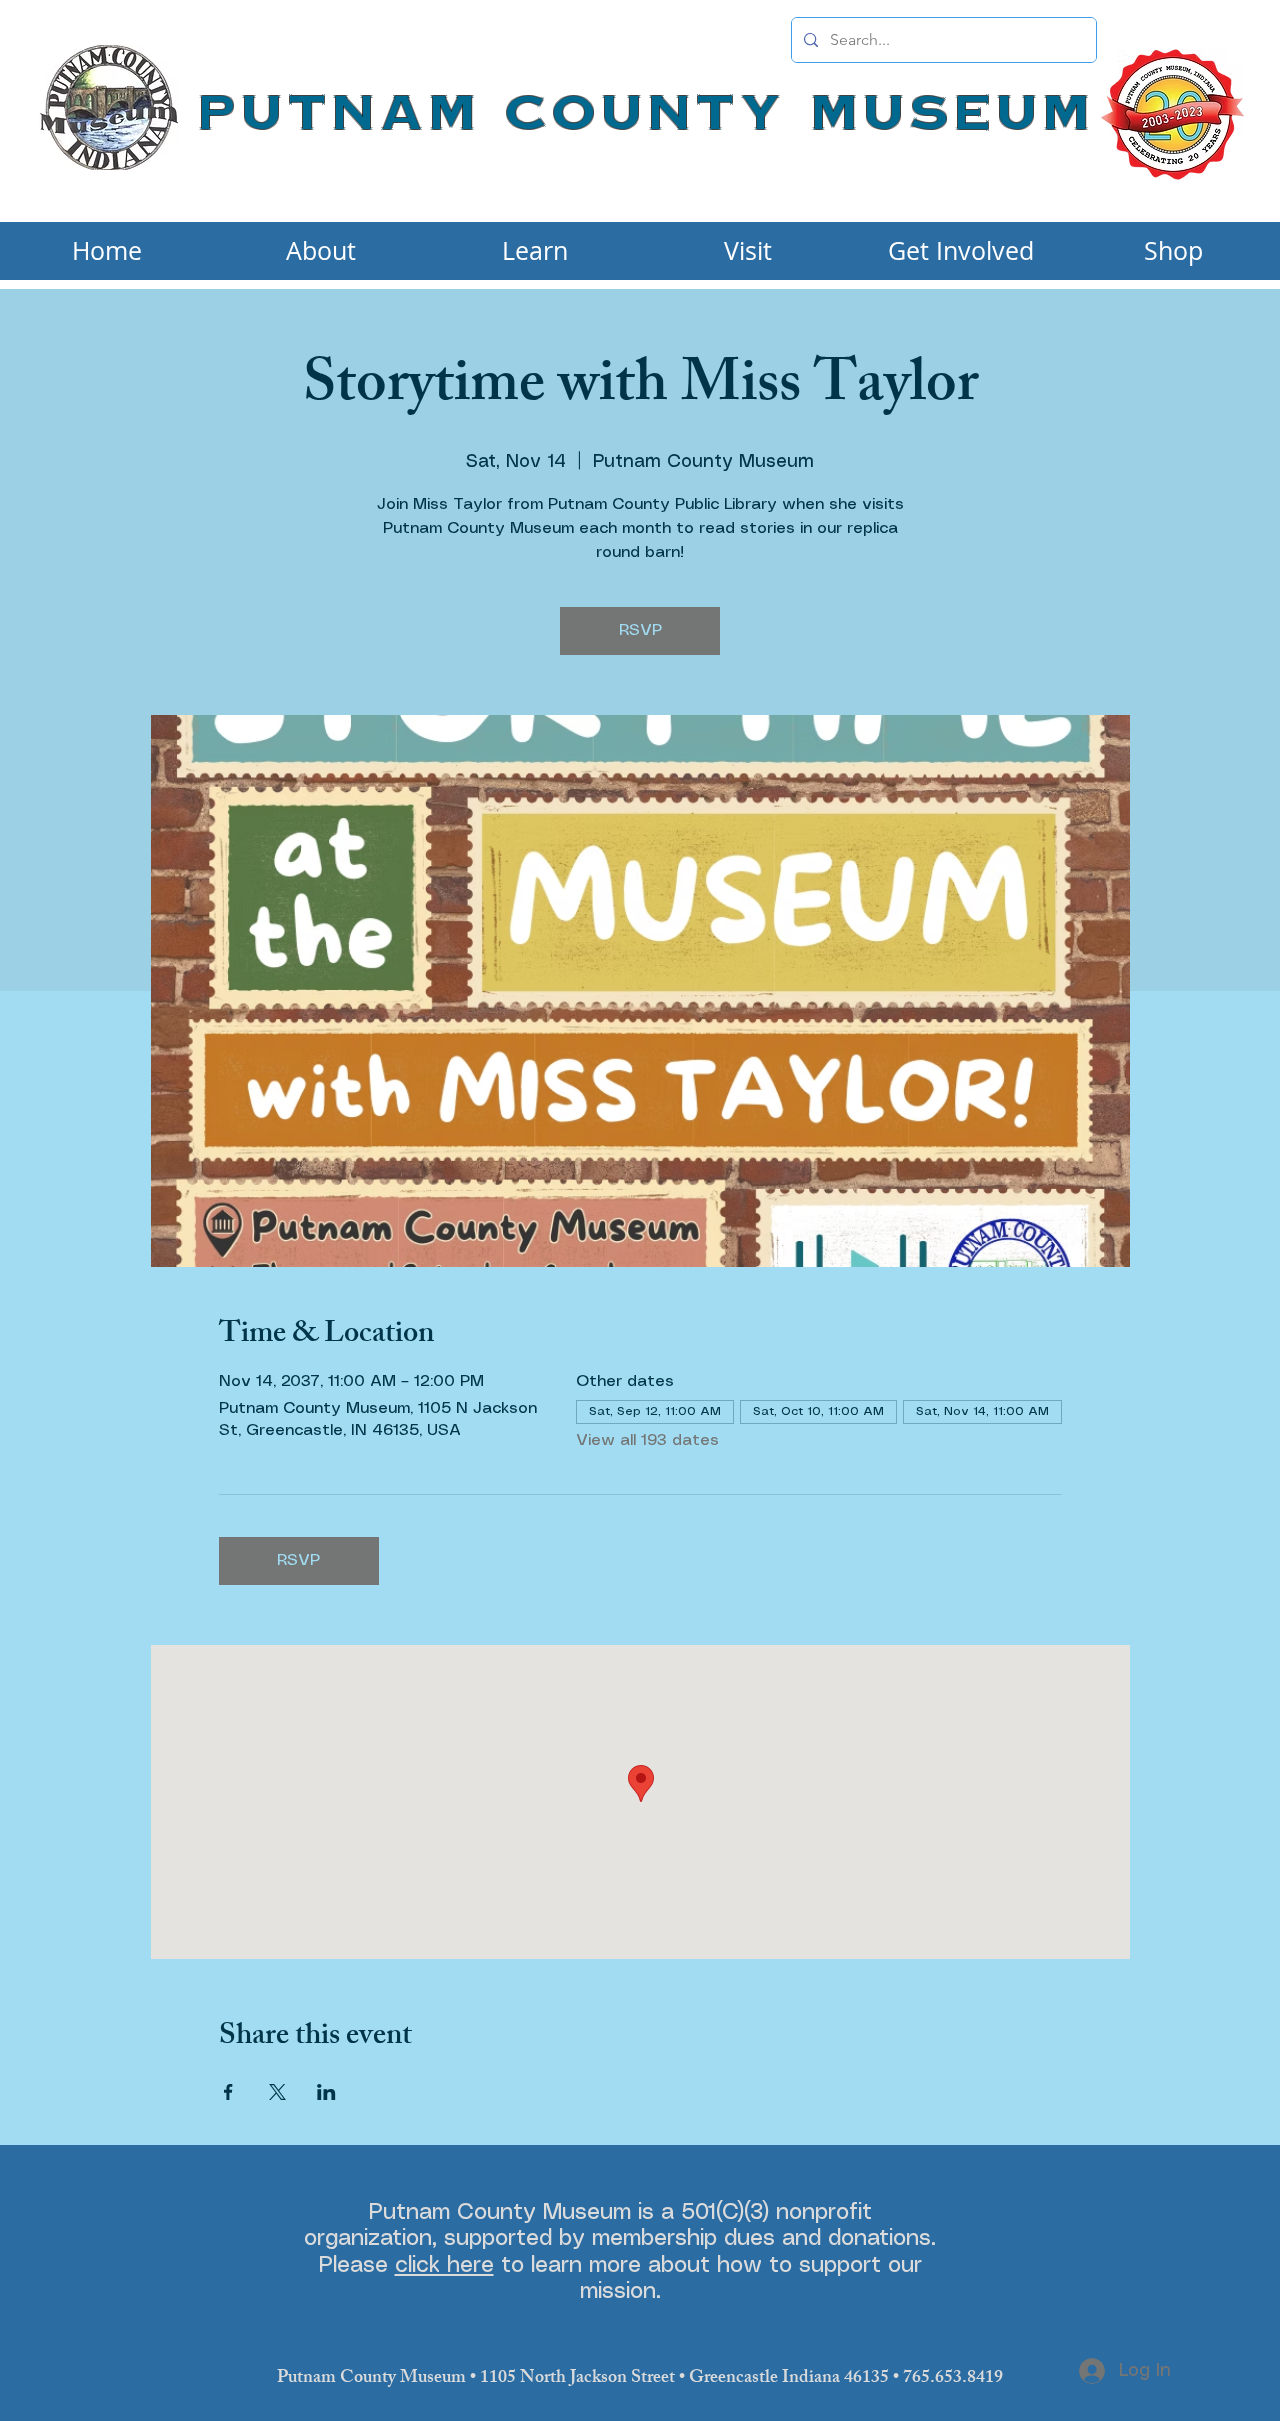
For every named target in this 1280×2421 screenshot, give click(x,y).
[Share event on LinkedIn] (326, 2092)
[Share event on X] (277, 2092)
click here (444, 2265)
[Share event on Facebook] (228, 2092)
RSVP (640, 630)
